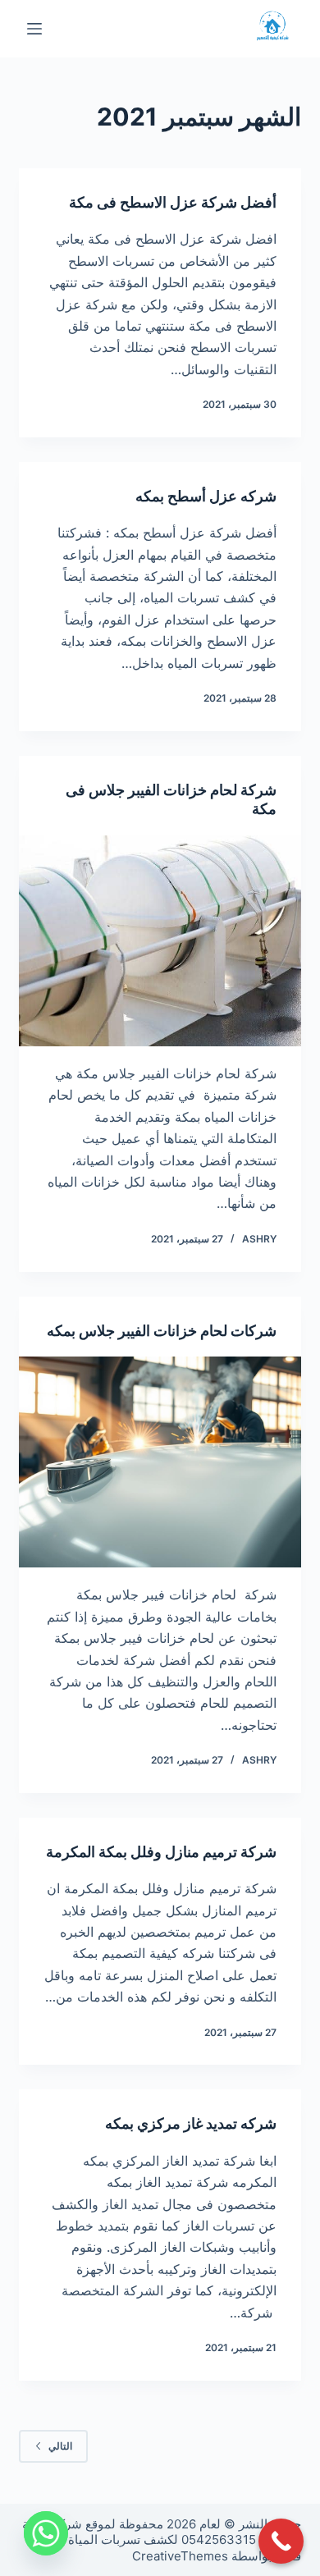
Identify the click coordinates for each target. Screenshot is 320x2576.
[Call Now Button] (281, 2541)
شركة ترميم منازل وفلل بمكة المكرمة (161, 1852)
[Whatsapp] (46, 2533)
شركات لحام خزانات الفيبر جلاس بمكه (162, 1331)
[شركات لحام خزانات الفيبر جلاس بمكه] (160, 1462)
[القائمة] (34, 29)
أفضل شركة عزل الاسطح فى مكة (173, 202)
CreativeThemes (180, 2556)
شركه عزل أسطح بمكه (206, 496)
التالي (60, 2446)
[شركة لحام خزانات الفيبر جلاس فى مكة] (160, 941)
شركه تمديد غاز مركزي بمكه (191, 2123)
